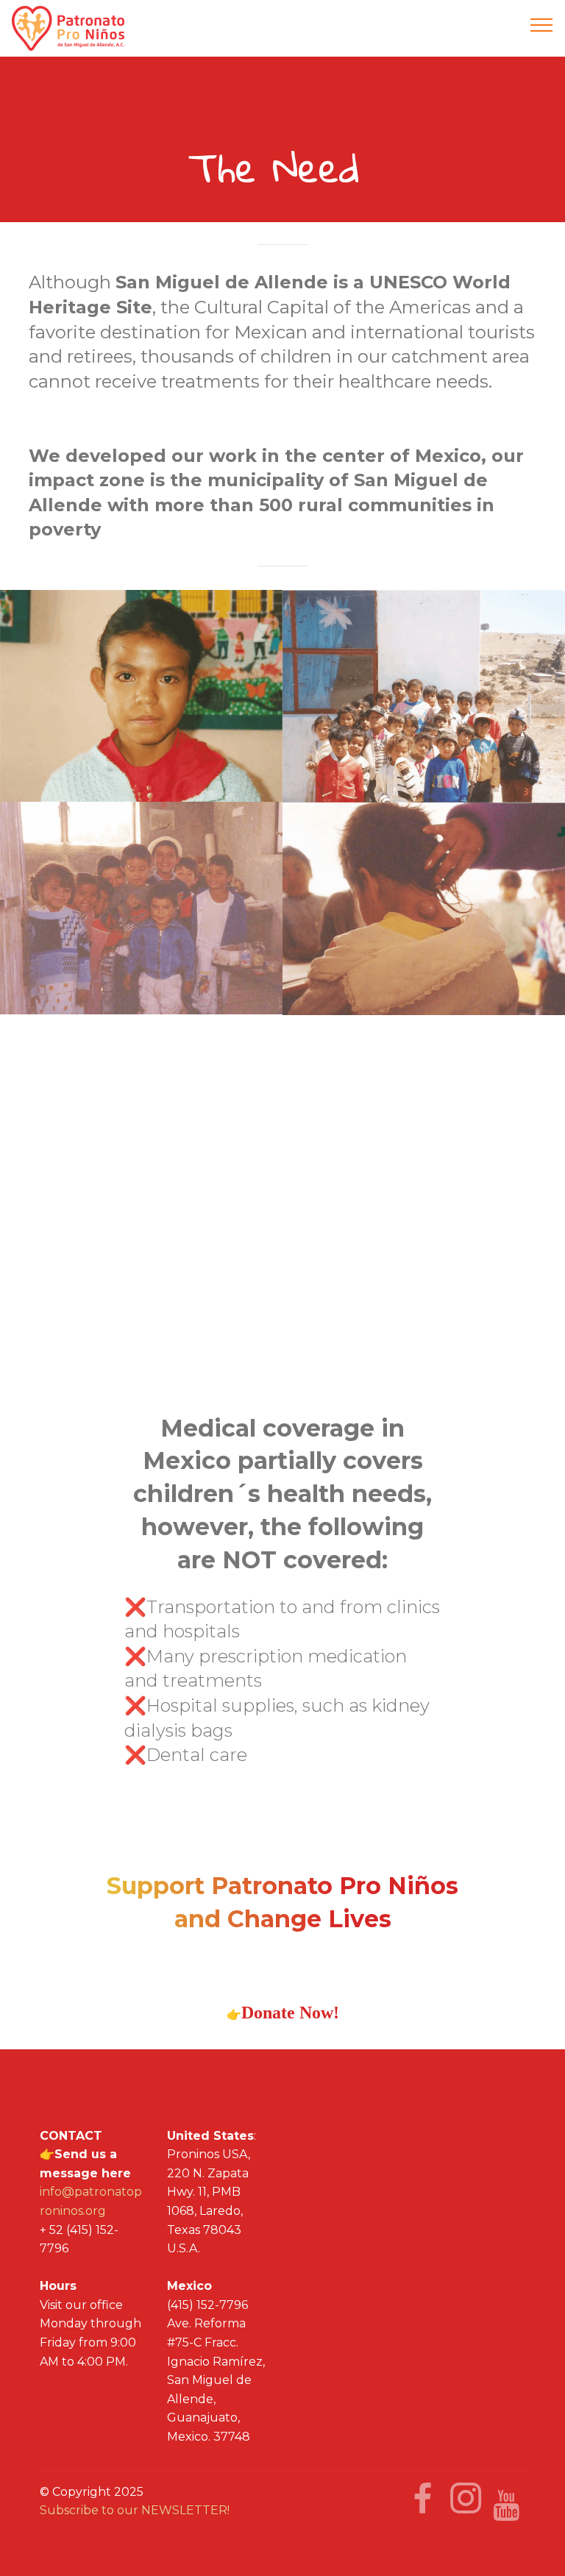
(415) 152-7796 (207, 2305)
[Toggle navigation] (542, 24)
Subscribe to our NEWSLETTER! (135, 2510)
